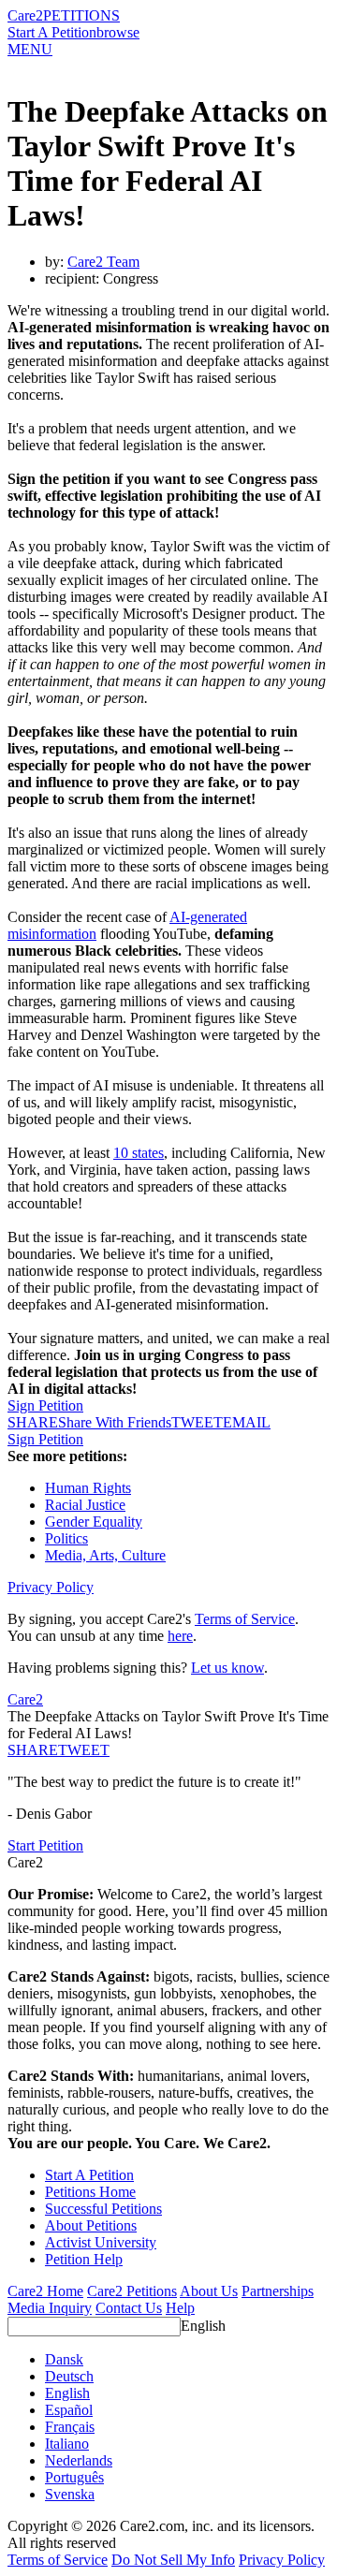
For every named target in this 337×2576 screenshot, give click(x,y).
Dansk (64, 2359)
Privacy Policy (51, 1587)
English (203, 2326)
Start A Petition (52, 32)
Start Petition (45, 1845)
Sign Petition (45, 1405)
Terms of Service (245, 1619)
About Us (209, 2291)
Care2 (25, 15)
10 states (139, 1153)
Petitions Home (90, 2192)
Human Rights (88, 1488)
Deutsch (69, 2376)
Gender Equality (94, 1522)
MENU (30, 49)
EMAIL (247, 1422)
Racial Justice (85, 1505)
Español (69, 2410)
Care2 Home (45, 2291)
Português (74, 2477)
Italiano (67, 2444)
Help (180, 2308)
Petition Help (84, 2259)
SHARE (33, 1750)
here (180, 1636)
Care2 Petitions (132, 2291)
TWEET (197, 1422)
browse (118, 32)
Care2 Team (103, 262)
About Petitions (91, 2225)
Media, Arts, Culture (105, 1555)
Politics (66, 1538)
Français (70, 2427)
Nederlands (79, 2460)
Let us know (227, 1668)
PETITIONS (81, 15)
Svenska (70, 2494)
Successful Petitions (103, 2209)
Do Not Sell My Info (173, 2560)
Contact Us (129, 2308)
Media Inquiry (50, 2308)
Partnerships (278, 2291)
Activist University (101, 2242)
